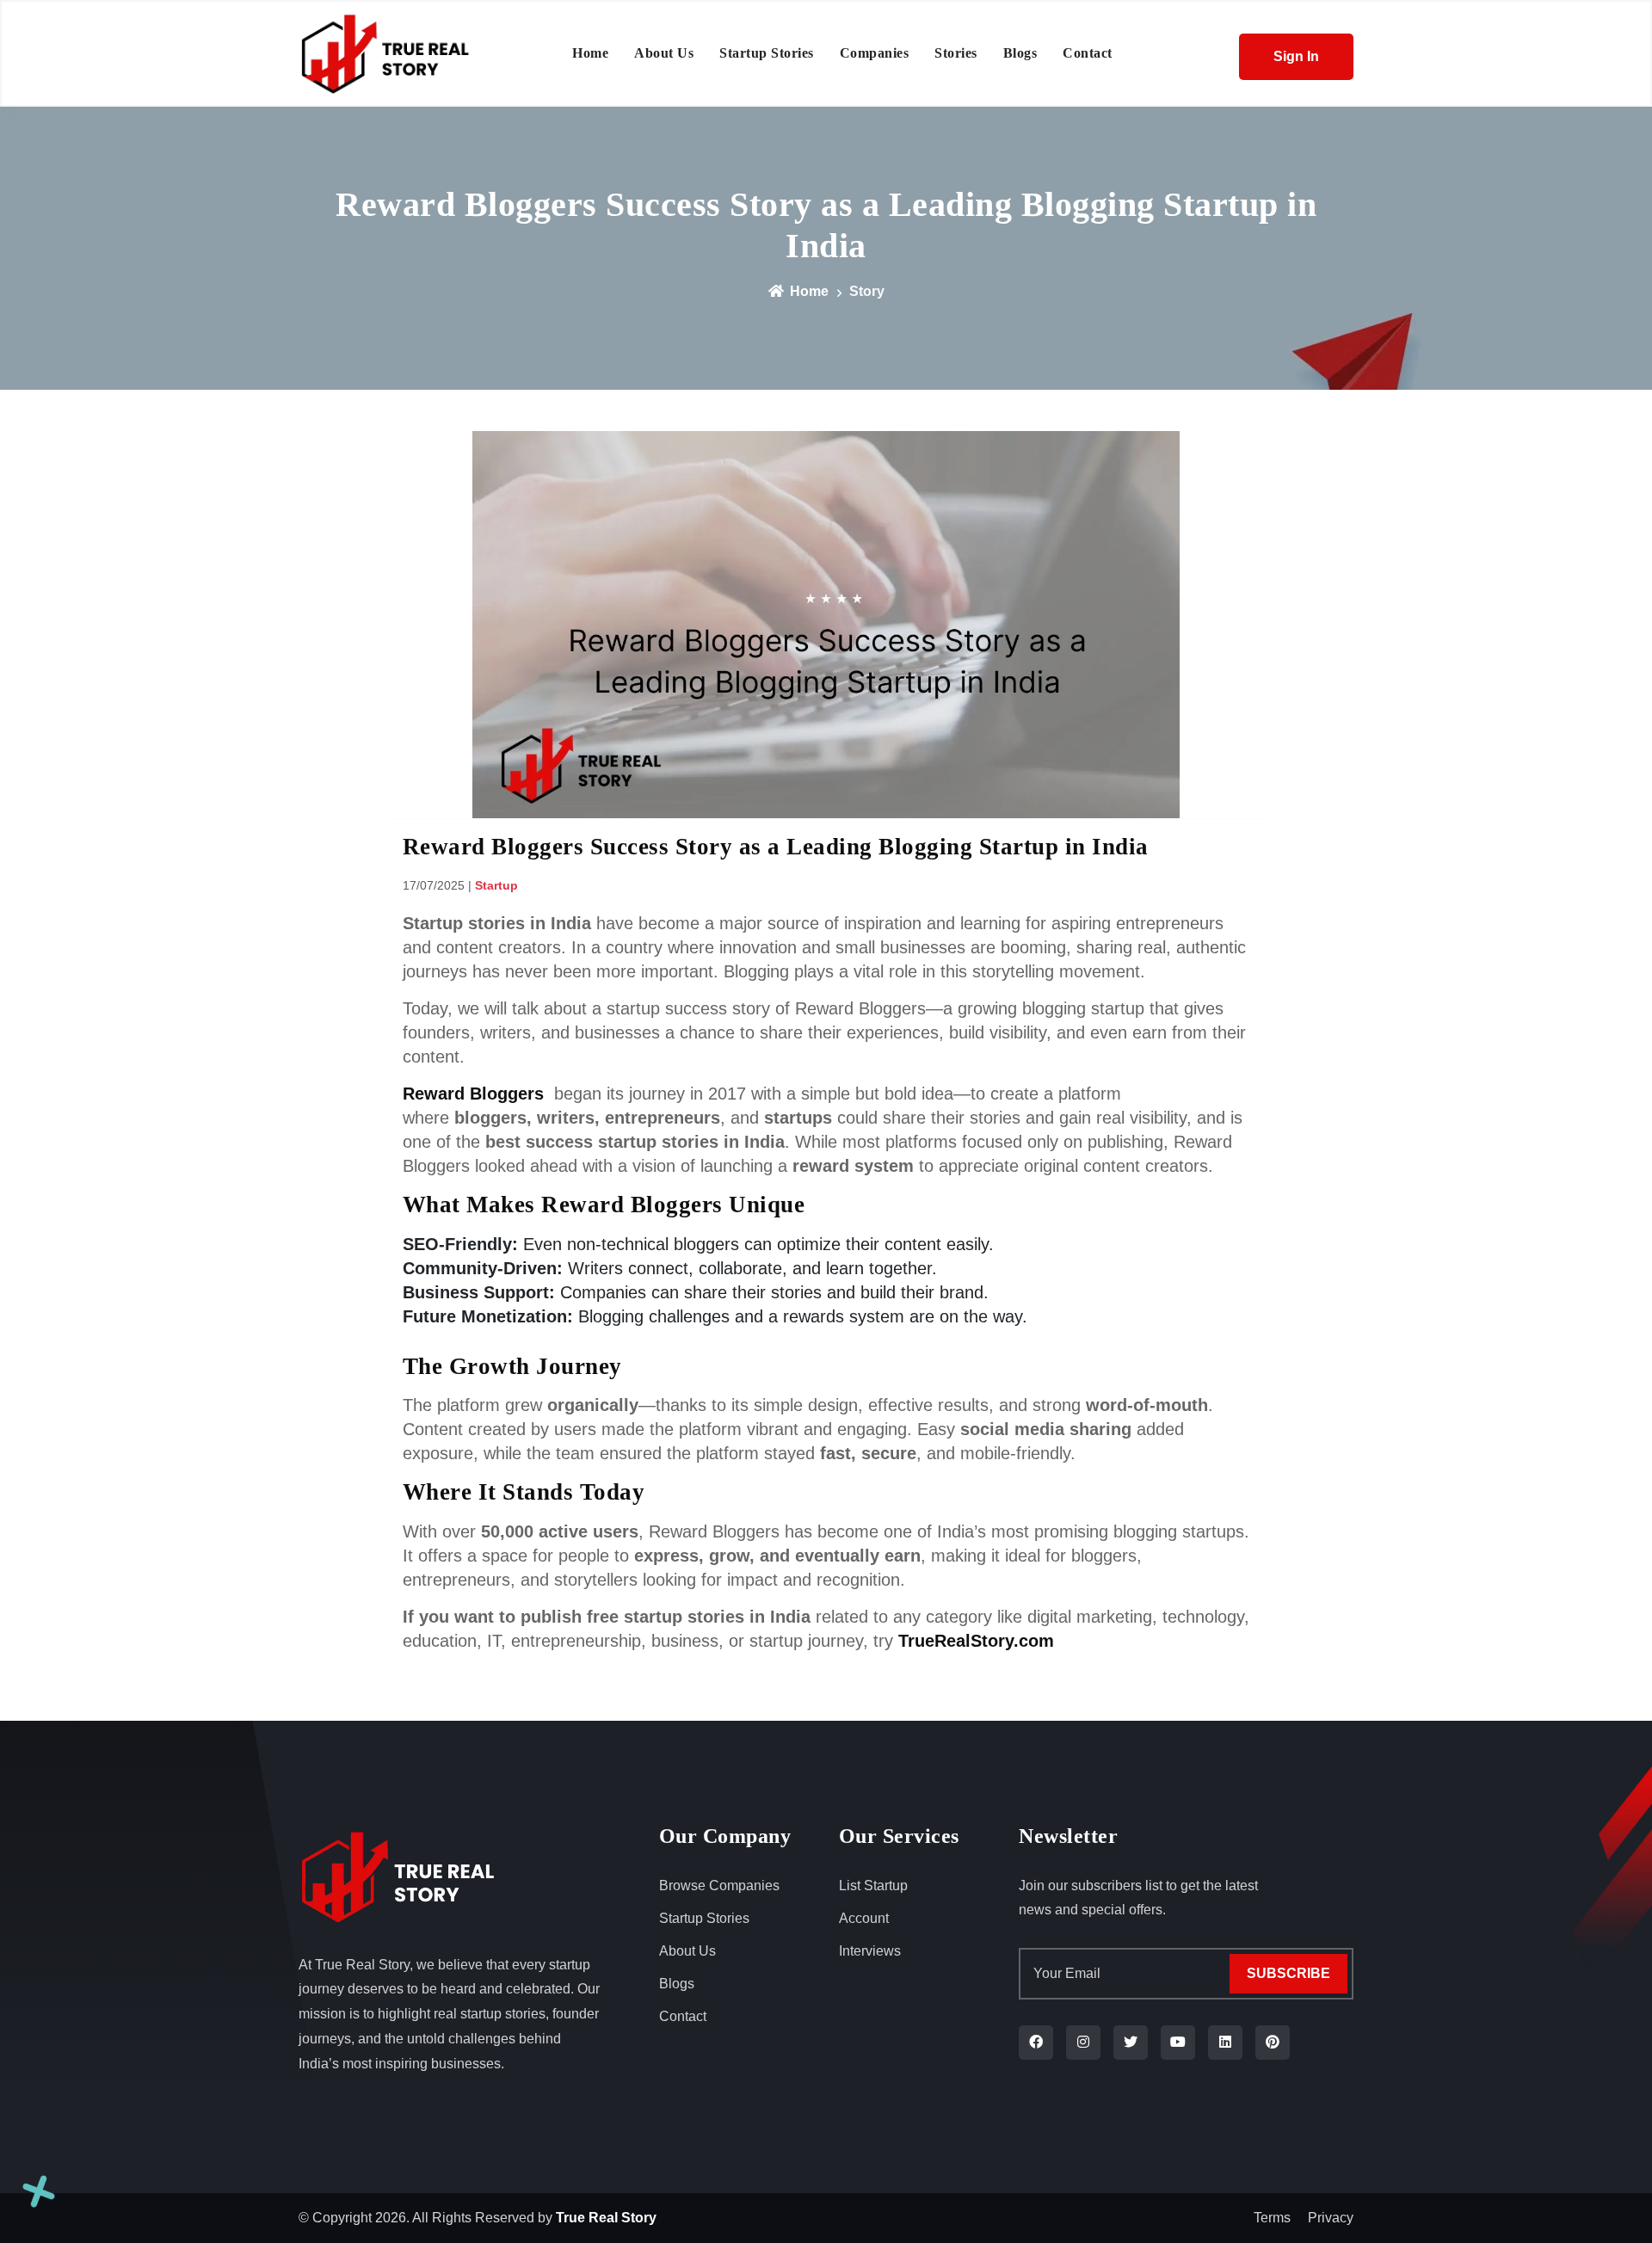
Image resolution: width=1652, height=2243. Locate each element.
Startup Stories (767, 53)
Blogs (1020, 53)
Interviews (870, 1951)
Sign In (1296, 56)
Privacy (1331, 2218)
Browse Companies (719, 1886)
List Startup (873, 1886)
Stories (956, 53)
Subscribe (1288, 1973)
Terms (1272, 2218)
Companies (875, 53)
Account (864, 1918)
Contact (683, 2016)
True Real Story (606, 2218)
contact (1088, 53)
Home (590, 53)
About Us (664, 53)
